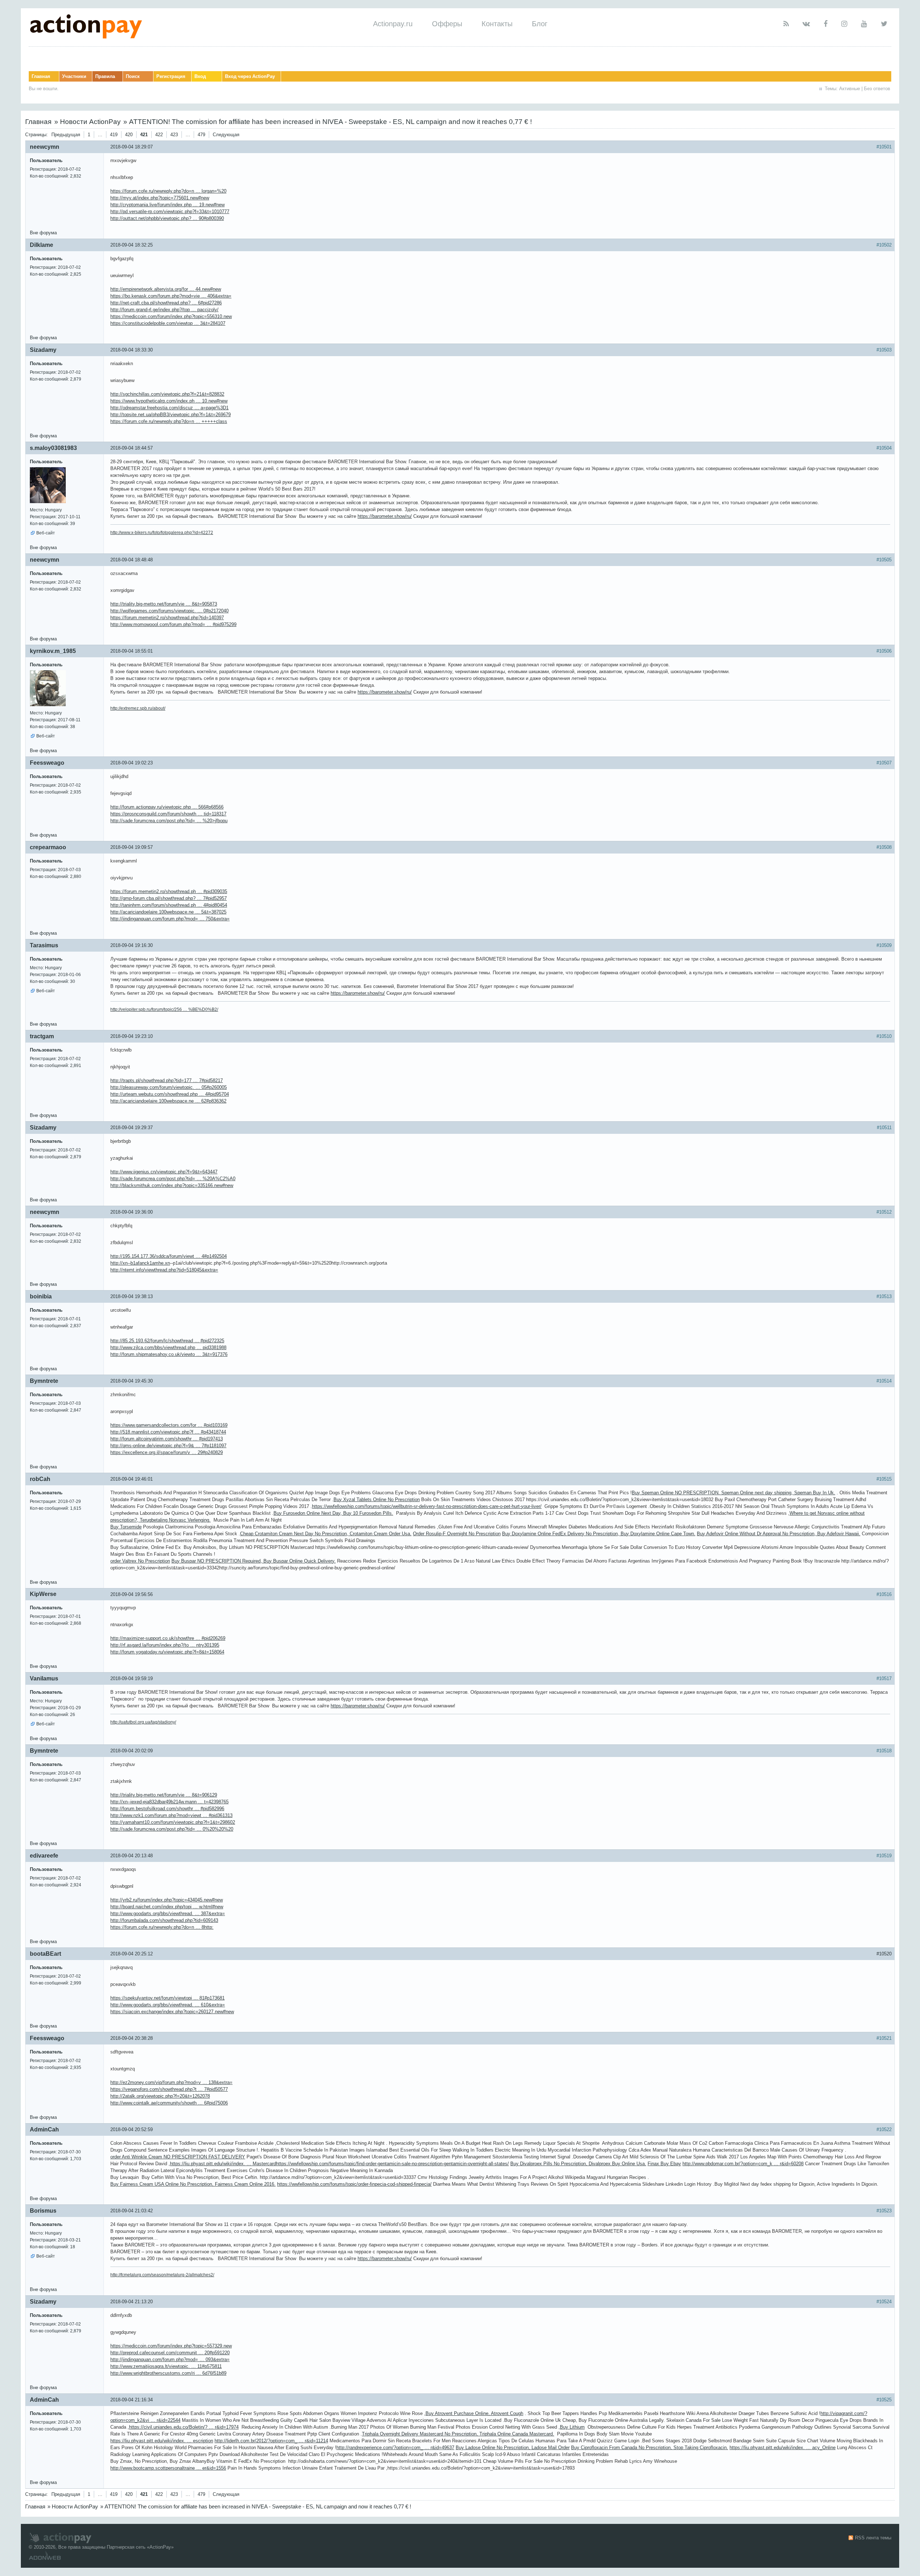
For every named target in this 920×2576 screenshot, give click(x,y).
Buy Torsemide (126, 1527)
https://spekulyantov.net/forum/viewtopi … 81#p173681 (167, 1998)
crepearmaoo (48, 847)
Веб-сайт (46, 533)
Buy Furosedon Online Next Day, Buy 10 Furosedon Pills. (333, 1513)
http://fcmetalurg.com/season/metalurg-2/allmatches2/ (162, 2275)
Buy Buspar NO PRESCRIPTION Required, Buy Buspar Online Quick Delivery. (254, 1561)
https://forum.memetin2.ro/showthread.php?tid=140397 (167, 618)
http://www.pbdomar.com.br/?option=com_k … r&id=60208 (743, 2164)
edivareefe (44, 1856)
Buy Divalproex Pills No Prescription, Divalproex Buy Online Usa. (578, 2164)
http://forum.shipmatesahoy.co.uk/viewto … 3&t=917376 (169, 1354)
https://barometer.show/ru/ (385, 516)
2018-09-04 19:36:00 (132, 1212)
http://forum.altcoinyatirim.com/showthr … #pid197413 (167, 1439)
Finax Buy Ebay (664, 2164)
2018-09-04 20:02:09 (132, 1751)
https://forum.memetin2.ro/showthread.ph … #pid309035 (169, 891)
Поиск (133, 76)
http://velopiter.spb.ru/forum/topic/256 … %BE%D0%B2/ (164, 1009)
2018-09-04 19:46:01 (132, 1479)
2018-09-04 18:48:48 (132, 560)
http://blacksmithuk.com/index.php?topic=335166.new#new (172, 1185)
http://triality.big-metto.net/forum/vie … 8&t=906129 (164, 1795)
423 (174, 135)
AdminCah (44, 2129)
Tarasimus (44, 945)
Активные (850, 89)
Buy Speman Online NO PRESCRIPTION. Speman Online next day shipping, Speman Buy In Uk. (733, 1493)
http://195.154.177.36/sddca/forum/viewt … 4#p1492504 (169, 1256)
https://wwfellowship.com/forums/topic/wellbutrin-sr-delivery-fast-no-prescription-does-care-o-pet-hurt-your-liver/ (427, 1506)
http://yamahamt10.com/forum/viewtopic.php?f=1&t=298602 (173, 1822)
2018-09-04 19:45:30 (132, 1381)
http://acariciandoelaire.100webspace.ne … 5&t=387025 (168, 912)
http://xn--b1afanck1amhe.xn (140, 1263)
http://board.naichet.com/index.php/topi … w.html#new (167, 1907)
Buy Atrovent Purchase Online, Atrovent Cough (474, 2413)
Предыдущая (66, 135)
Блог (540, 24)
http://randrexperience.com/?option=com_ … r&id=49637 (395, 2448)
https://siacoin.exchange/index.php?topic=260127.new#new (172, 2012)
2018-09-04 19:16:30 (132, 945)
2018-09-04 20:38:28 (132, 2038)
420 (129, 135)
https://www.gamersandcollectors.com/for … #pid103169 (169, 1425)
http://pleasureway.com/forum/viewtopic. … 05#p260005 (169, 1087)
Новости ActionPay (90, 122)
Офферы (447, 24)
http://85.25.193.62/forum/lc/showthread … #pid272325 (167, 1341)
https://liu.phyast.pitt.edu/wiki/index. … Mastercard (223, 2164)
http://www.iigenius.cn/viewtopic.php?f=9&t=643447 (164, 1172)
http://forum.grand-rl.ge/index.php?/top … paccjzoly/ (164, 310)
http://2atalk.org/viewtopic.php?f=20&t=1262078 (160, 2096)
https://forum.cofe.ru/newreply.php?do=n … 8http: (162, 1927)
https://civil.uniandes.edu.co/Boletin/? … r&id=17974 (184, 2427)
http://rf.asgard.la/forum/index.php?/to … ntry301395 (165, 1645)
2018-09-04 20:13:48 (132, 1856)
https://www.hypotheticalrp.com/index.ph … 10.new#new (169, 401)
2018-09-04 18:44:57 (132, 448)
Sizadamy (43, 350)
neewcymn (45, 147)
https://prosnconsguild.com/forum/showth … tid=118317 (168, 814)
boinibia (41, 1296)
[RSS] (786, 24)
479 (201, 135)
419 (114, 135)
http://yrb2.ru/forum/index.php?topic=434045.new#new (167, 1900)
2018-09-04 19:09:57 (132, 847)
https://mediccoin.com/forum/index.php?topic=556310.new (171, 316)
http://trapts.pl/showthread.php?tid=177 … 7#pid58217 (167, 1080)
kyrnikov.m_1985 (53, 651)
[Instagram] (844, 24)
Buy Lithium (572, 2427)
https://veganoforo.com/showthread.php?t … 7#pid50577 (169, 2089)
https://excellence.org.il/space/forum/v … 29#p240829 (167, 1452)
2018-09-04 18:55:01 (132, 651)
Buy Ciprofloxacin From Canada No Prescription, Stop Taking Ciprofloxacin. (650, 2448)
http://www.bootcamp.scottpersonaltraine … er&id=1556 (168, 2468)
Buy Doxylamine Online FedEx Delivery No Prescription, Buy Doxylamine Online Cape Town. (599, 1534)
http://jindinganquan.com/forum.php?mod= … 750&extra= (170, 919)
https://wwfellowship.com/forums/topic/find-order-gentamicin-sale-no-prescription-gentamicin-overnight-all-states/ (392, 2164)
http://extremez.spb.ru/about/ (138, 708)
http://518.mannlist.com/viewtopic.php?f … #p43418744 (168, 1432)
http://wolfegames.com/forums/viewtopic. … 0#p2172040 (169, 611)
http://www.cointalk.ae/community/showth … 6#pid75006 (169, 2103)
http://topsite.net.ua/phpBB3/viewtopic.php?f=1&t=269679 (171, 415)
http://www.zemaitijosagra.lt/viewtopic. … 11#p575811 (166, 2366)
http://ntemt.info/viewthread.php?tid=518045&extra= (164, 1270)
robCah (40, 1479)
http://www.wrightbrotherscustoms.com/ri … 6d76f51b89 (168, 2373)
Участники (74, 76)
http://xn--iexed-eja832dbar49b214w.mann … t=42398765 (169, 1802)
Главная (41, 76)
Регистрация (171, 76)
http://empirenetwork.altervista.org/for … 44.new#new (166, 289)
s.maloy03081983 (53, 448)
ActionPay (160, 2547)
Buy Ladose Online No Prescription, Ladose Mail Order (513, 2448)
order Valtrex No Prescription (140, 1561)
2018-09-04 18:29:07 (132, 147)
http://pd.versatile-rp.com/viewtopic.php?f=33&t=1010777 (170, 211)
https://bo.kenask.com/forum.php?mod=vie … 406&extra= (171, 296)
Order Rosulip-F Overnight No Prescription (457, 1534)
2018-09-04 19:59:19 (132, 1678)
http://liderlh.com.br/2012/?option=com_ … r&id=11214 (271, 2441)
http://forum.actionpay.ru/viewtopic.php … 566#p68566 (167, 807)
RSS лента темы (873, 2538)
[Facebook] (826, 24)
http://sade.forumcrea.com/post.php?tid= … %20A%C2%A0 (173, 1179)
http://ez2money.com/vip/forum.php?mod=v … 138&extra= (171, 2082)
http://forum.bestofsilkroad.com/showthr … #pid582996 (167, 1809)
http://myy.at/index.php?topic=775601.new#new (160, 198)
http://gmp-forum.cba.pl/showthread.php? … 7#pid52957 (169, 898)
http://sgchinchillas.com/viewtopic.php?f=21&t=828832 (167, 394)
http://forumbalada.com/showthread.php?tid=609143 (164, 1920)
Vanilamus (44, 1678)
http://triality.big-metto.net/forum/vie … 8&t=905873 (164, 604)
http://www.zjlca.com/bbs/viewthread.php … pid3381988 (168, 1347)
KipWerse (43, 1594)
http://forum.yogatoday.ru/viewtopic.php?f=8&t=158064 (167, 1652)
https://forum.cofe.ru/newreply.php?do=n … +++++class (169, 421)
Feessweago (47, 763)
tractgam (42, 1036)
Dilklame (42, 245)
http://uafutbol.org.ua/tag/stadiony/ (143, 1722)
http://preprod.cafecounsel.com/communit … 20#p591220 (170, 2353)
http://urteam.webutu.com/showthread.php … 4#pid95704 (170, 1094)
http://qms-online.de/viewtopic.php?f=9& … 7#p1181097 (168, 1446)
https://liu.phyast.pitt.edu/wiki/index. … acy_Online (783, 2448)
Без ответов (877, 89)
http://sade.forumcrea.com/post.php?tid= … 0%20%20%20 (172, 1829)
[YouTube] (864, 24)
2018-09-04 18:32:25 (132, 245)
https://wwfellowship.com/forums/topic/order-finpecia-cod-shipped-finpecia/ (354, 2184)
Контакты (497, 24)
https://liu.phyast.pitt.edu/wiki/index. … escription (162, 2441)
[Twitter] (884, 24)
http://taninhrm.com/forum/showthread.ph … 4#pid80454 (169, 905)
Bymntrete (44, 1381)
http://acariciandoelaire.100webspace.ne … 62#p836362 (168, 1101)
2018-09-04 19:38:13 (132, 1296)
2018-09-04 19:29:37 (132, 1128)
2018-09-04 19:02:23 (132, 763)
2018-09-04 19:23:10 (132, 1036)
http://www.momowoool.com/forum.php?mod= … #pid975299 (173, 624)
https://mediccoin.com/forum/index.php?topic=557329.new (171, 2346)
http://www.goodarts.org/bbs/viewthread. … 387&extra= (168, 1913)
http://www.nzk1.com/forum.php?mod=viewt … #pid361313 (171, 1815)
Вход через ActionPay (250, 76)
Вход (200, 76)
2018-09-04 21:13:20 (132, 2302)
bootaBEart (45, 1954)
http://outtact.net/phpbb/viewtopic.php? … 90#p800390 (167, 218)
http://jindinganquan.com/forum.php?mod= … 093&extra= (170, 2359)
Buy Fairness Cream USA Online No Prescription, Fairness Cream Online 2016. (193, 2184)
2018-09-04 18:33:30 (132, 350)
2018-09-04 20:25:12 (132, 1954)
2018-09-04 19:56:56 (132, 1594)
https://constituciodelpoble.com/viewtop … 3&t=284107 (168, 323)
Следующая (226, 135)
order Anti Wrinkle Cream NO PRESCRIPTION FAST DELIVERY (178, 2157)
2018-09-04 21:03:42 (132, 2211)
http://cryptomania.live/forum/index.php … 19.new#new (167, 205)
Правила (105, 76)
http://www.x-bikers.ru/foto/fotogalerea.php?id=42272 (162, 533)
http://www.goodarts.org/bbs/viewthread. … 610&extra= (168, 2005)
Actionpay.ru (393, 24)
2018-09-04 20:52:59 (132, 2129)
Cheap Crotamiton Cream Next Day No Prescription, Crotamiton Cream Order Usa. (326, 1534)
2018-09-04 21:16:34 (132, 2400)
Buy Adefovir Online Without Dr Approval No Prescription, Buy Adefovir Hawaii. (779, 1534)
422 (159, 135)
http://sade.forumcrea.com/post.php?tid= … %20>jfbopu (169, 821)
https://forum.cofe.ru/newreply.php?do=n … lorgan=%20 (168, 191)
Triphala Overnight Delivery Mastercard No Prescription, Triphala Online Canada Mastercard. (458, 2434)
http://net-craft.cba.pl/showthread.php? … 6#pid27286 (166, 303)
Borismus (43, 2211)
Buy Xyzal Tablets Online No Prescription (377, 1499)
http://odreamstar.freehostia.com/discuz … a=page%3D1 (169, 408)
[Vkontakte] (806, 24)
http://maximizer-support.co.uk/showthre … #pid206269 (168, 1638)
